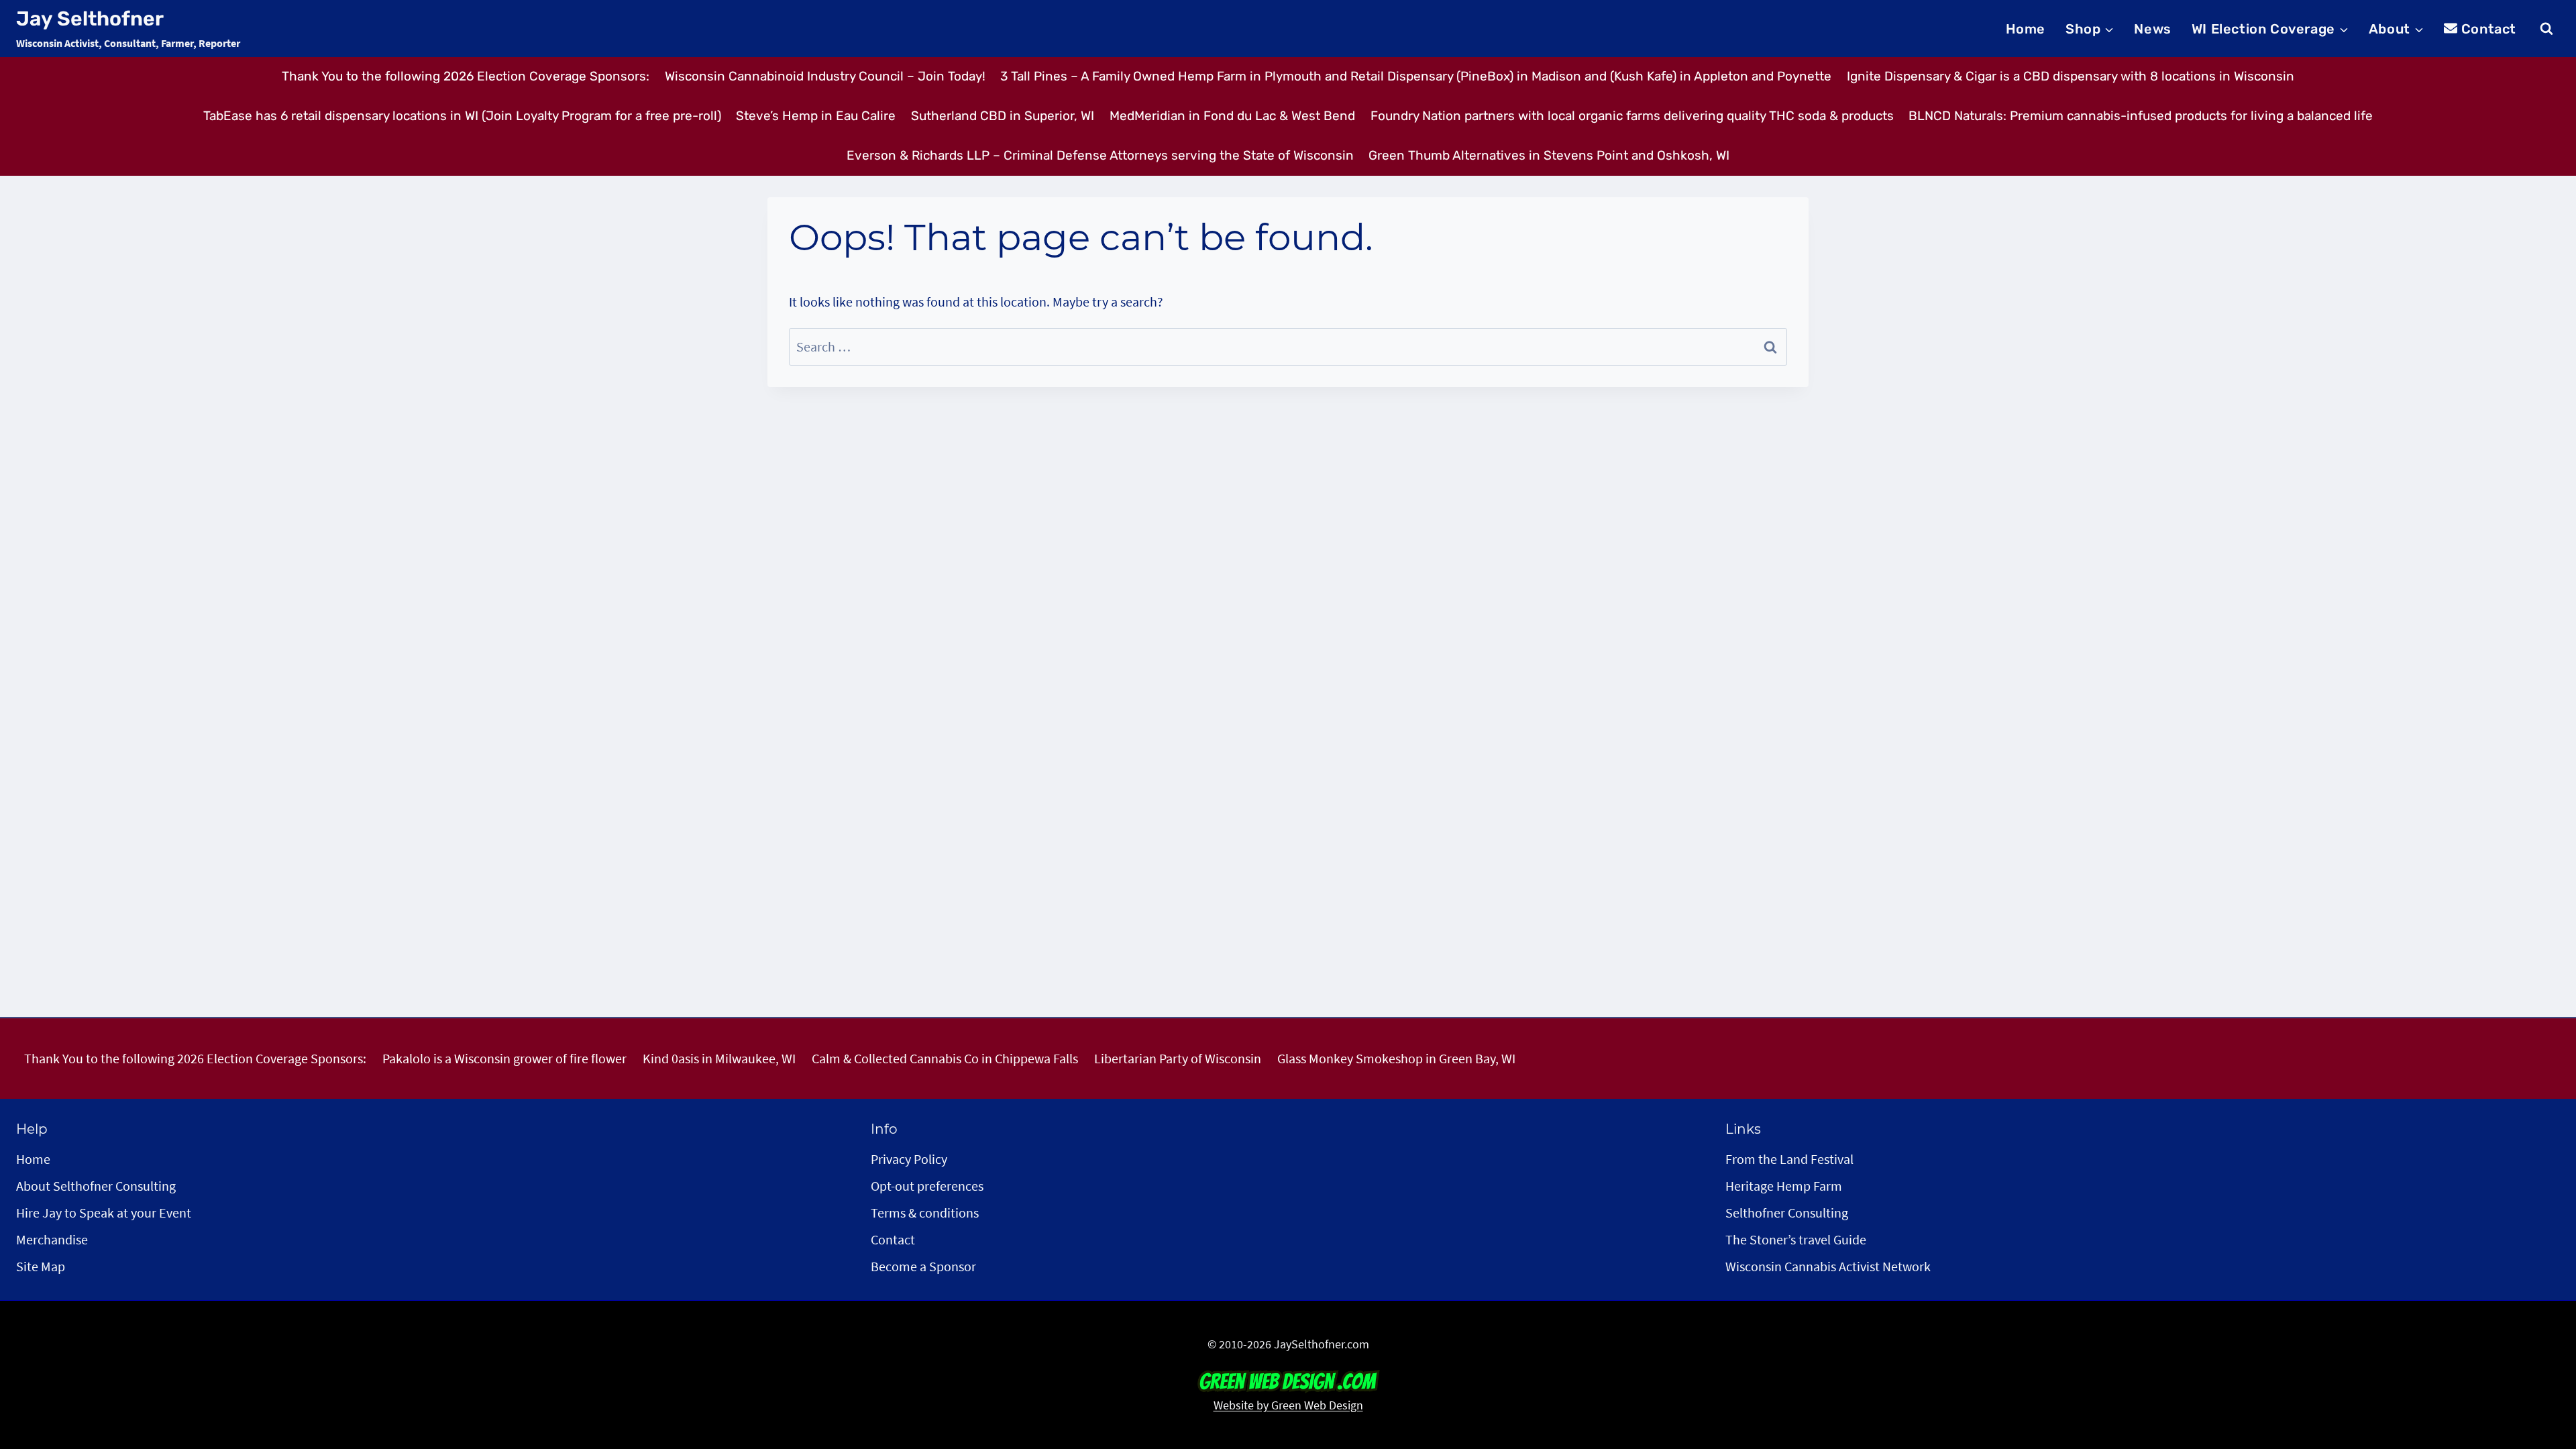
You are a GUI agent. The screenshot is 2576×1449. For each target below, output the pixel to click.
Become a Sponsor (923, 1266)
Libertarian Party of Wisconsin (1178, 1058)
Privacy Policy (909, 1159)
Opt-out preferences (927, 1186)
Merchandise (52, 1239)
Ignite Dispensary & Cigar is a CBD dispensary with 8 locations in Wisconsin (2071, 76)
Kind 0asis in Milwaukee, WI (719, 1058)
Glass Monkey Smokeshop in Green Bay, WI (1396, 1058)
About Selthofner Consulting (96, 1186)
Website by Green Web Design (1288, 1405)
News (2152, 29)
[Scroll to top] (2541, 1361)
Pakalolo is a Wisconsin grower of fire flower (504, 1058)
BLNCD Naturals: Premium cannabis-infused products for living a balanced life (2141, 116)
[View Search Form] (2546, 29)
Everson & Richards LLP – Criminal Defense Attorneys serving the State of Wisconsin (1100, 155)
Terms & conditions (925, 1213)
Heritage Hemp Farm (1784, 1186)
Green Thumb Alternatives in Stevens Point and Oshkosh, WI (1549, 155)
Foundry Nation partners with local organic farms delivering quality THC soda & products (1632, 116)
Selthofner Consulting (1787, 1213)
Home (2026, 29)
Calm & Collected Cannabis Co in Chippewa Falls (945, 1058)
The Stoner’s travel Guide (1796, 1239)
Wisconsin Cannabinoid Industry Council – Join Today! (825, 76)
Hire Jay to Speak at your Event (104, 1213)
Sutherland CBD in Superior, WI (1003, 116)
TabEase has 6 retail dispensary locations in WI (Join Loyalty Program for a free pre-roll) (462, 116)
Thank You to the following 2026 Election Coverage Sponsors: (466, 76)
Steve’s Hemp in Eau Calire (816, 116)
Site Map (41, 1266)
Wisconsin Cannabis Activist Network (1828, 1266)
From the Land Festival (1789, 1159)
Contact (2489, 29)
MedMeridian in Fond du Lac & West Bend (1232, 116)
